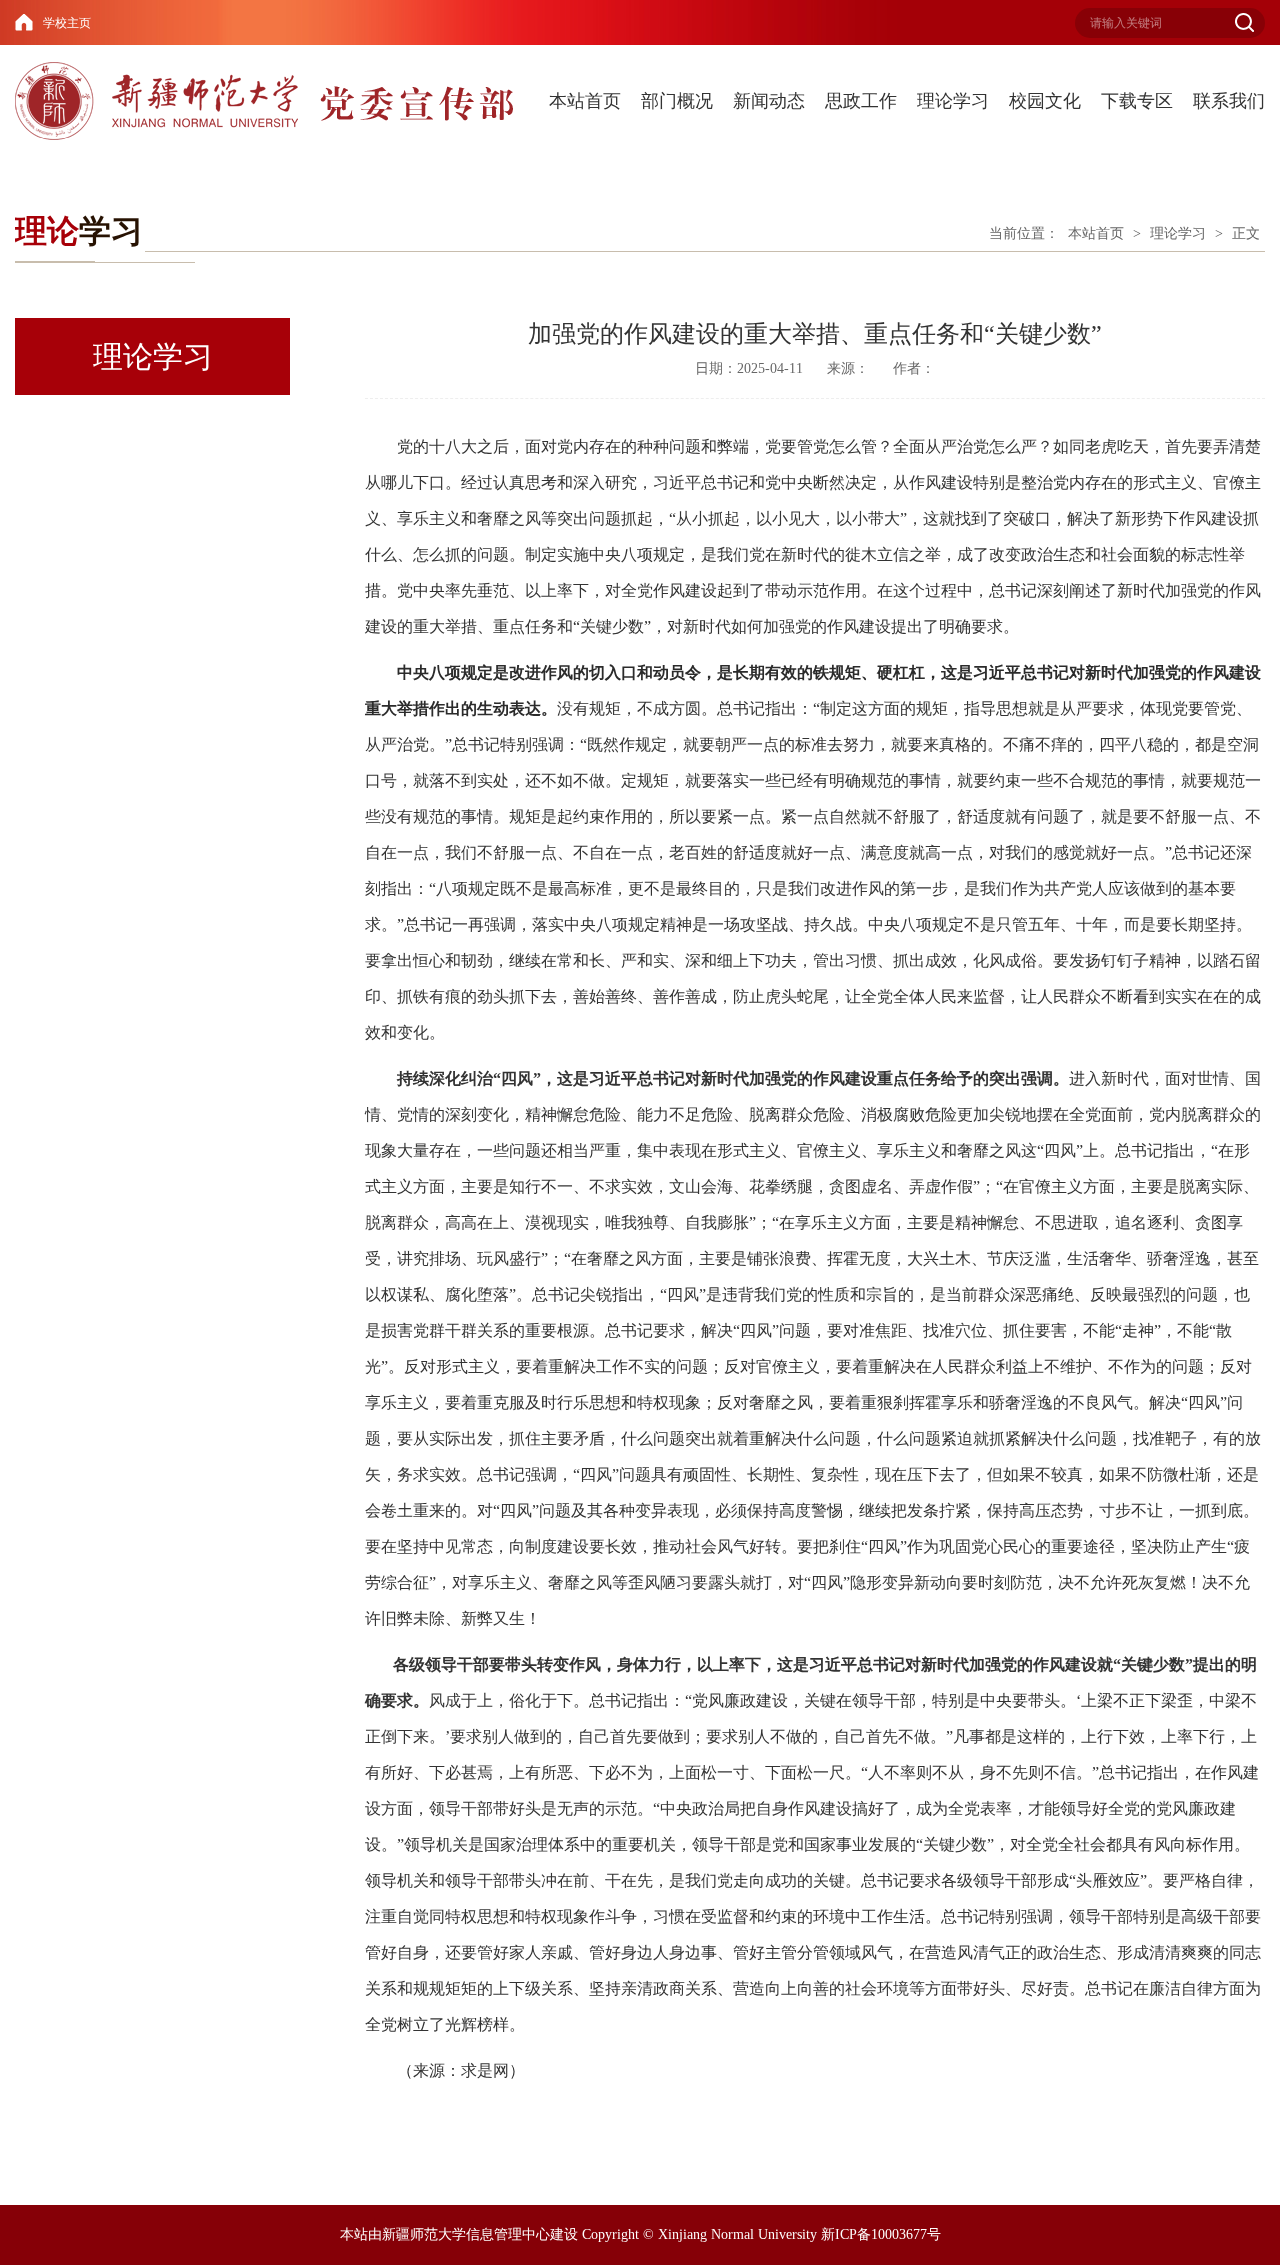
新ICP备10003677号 (881, 2234)
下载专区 (1137, 101)
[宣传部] (272, 101)
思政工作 (861, 101)
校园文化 (1045, 101)
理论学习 (953, 101)
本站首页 (585, 101)
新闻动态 (769, 101)
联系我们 (1229, 101)
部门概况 (677, 101)
